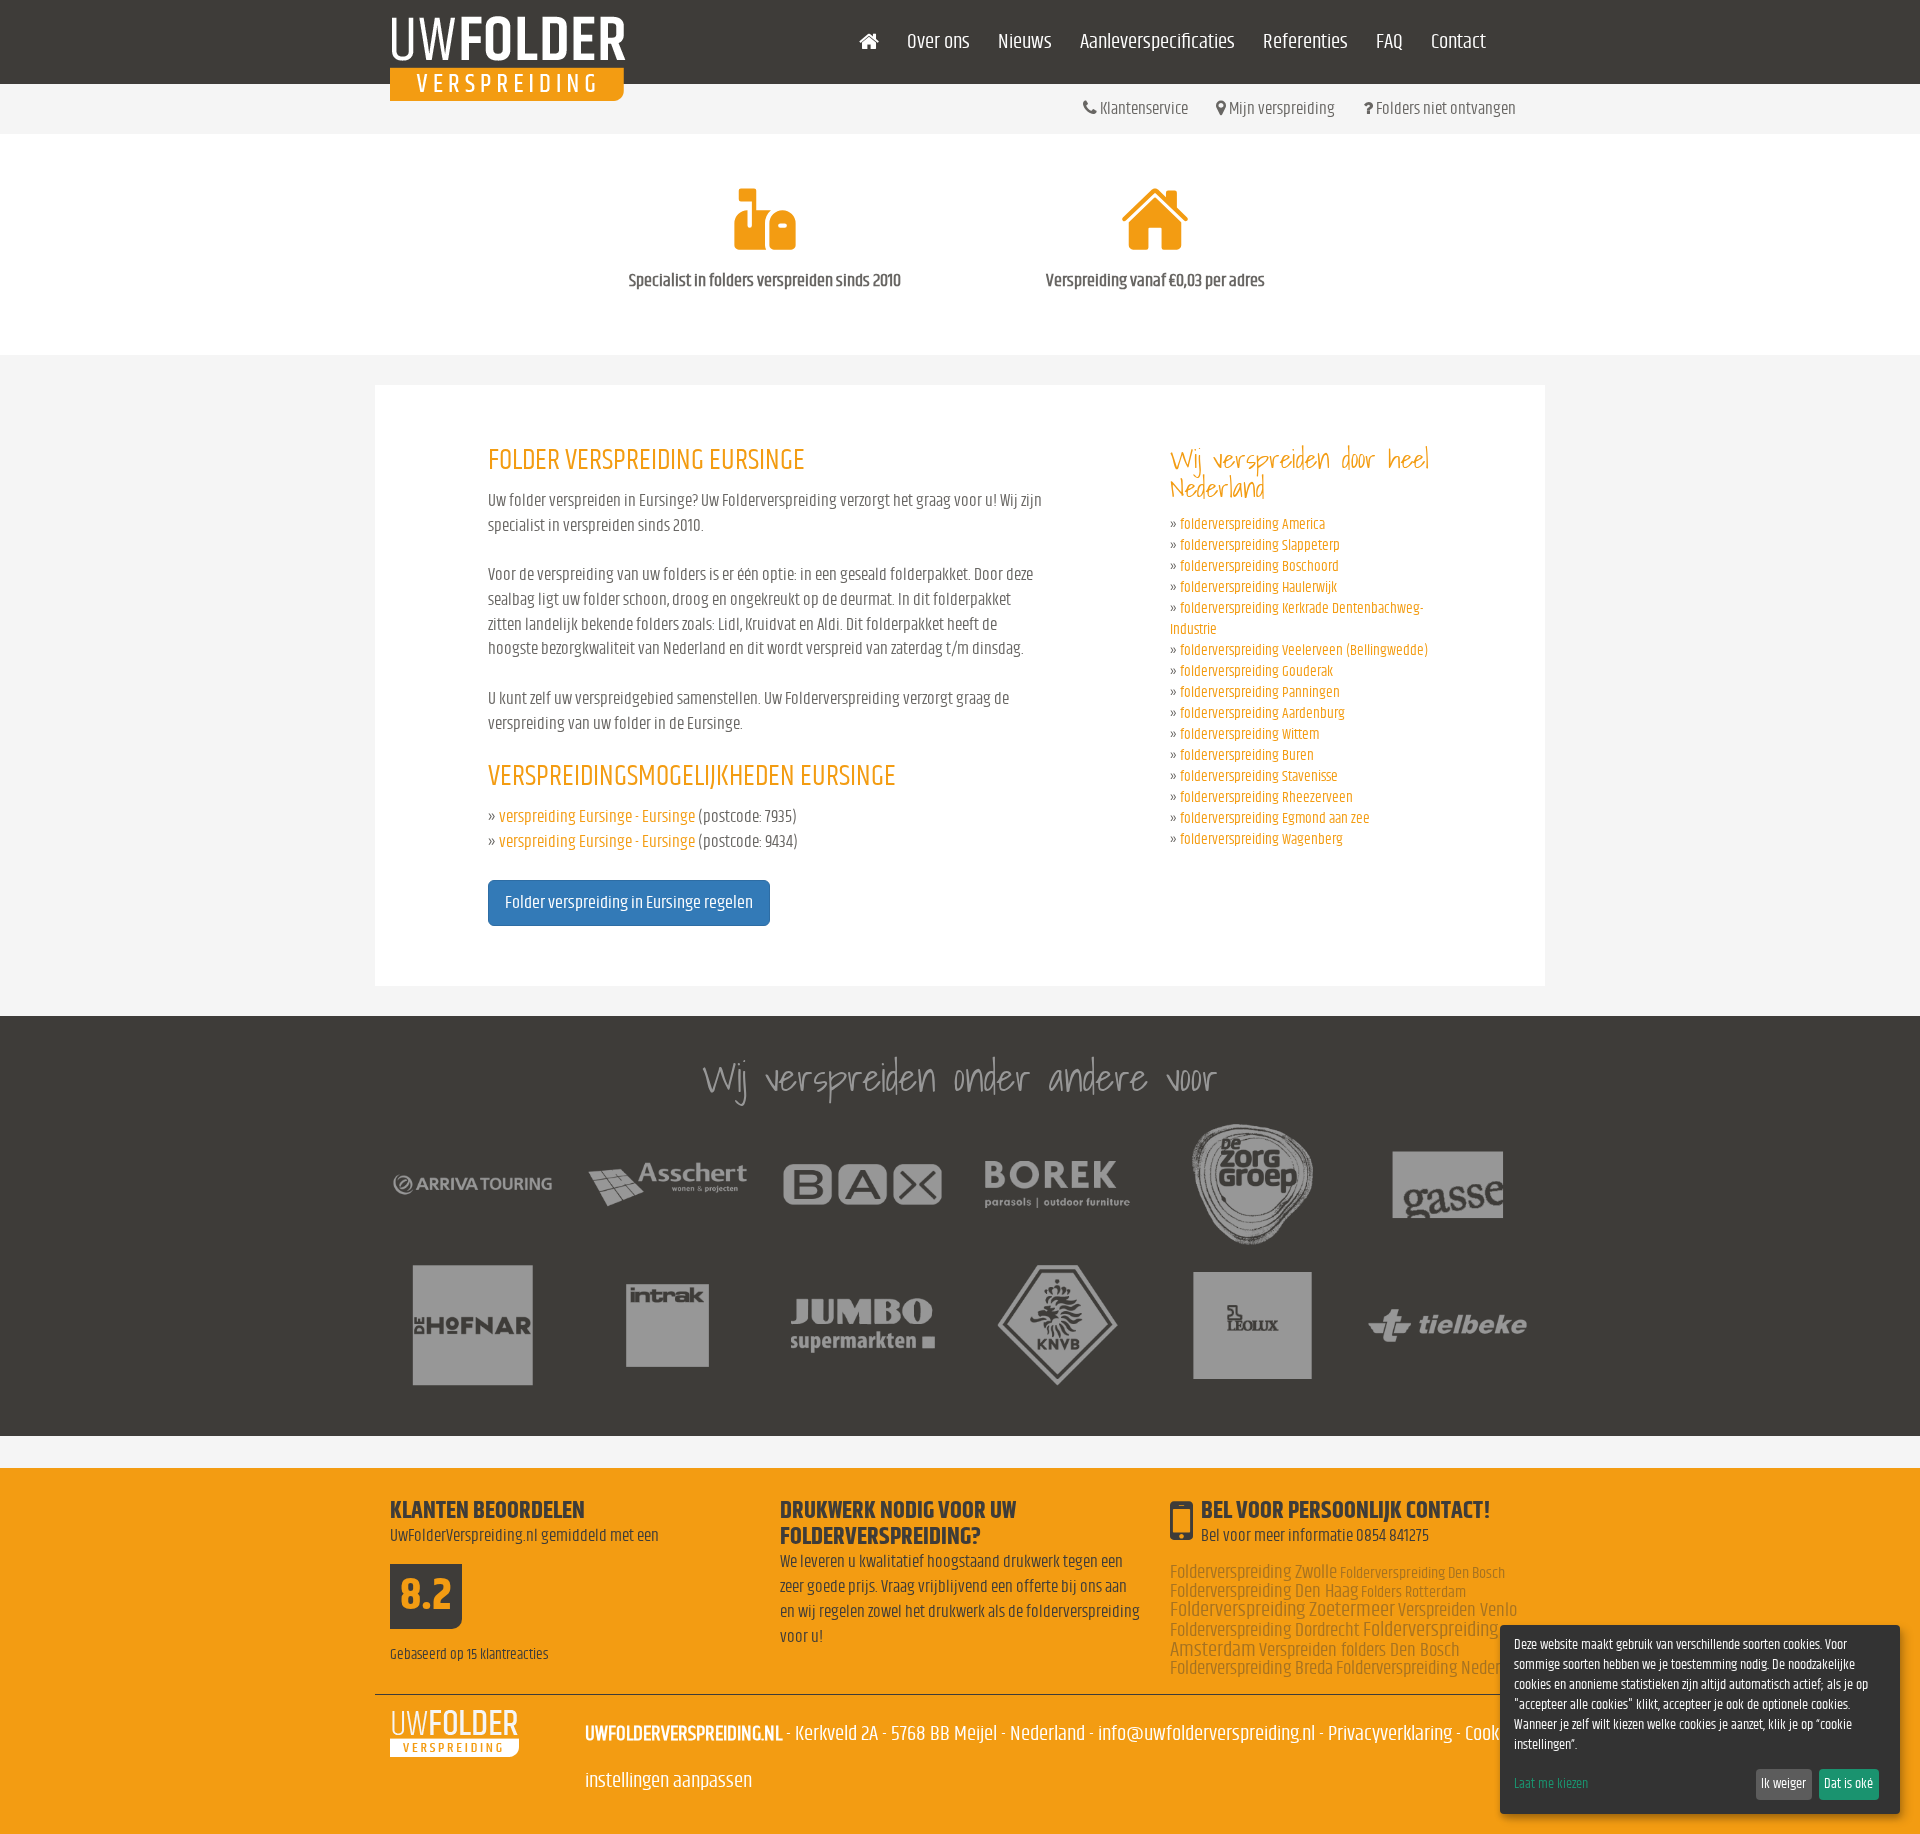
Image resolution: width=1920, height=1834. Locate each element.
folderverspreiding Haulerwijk (1258, 587)
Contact (1458, 41)
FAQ (1389, 41)
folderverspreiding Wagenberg (1261, 839)
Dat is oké (1848, 1784)
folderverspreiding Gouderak (1256, 671)
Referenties (1305, 41)
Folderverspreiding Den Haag (1264, 1591)
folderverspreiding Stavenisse (1259, 776)
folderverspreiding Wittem (1249, 734)
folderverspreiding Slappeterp (1260, 545)
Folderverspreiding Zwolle (1253, 1572)
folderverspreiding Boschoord (1259, 566)
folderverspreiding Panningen (1260, 692)
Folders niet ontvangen (1444, 108)
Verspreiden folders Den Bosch (1359, 1650)
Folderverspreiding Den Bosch (1422, 1573)
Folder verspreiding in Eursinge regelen (629, 903)
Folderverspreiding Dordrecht (1265, 1630)
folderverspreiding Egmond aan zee (1275, 818)
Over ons (938, 41)
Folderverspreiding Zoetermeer (1282, 1609)
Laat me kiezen (1551, 1784)
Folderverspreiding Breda (1251, 1668)
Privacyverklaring (1390, 1733)
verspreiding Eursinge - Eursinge (597, 816)
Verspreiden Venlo (1457, 1610)
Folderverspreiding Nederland (1432, 1668)
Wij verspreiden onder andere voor (960, 1077)
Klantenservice (1142, 108)
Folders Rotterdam (1413, 1592)
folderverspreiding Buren (1247, 755)
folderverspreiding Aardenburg (1262, 713)
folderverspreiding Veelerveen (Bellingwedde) (1304, 650)
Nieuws (1025, 41)
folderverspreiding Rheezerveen (1266, 797)
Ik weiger (1783, 1784)
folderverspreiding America (1252, 524)
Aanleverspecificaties (1157, 41)
